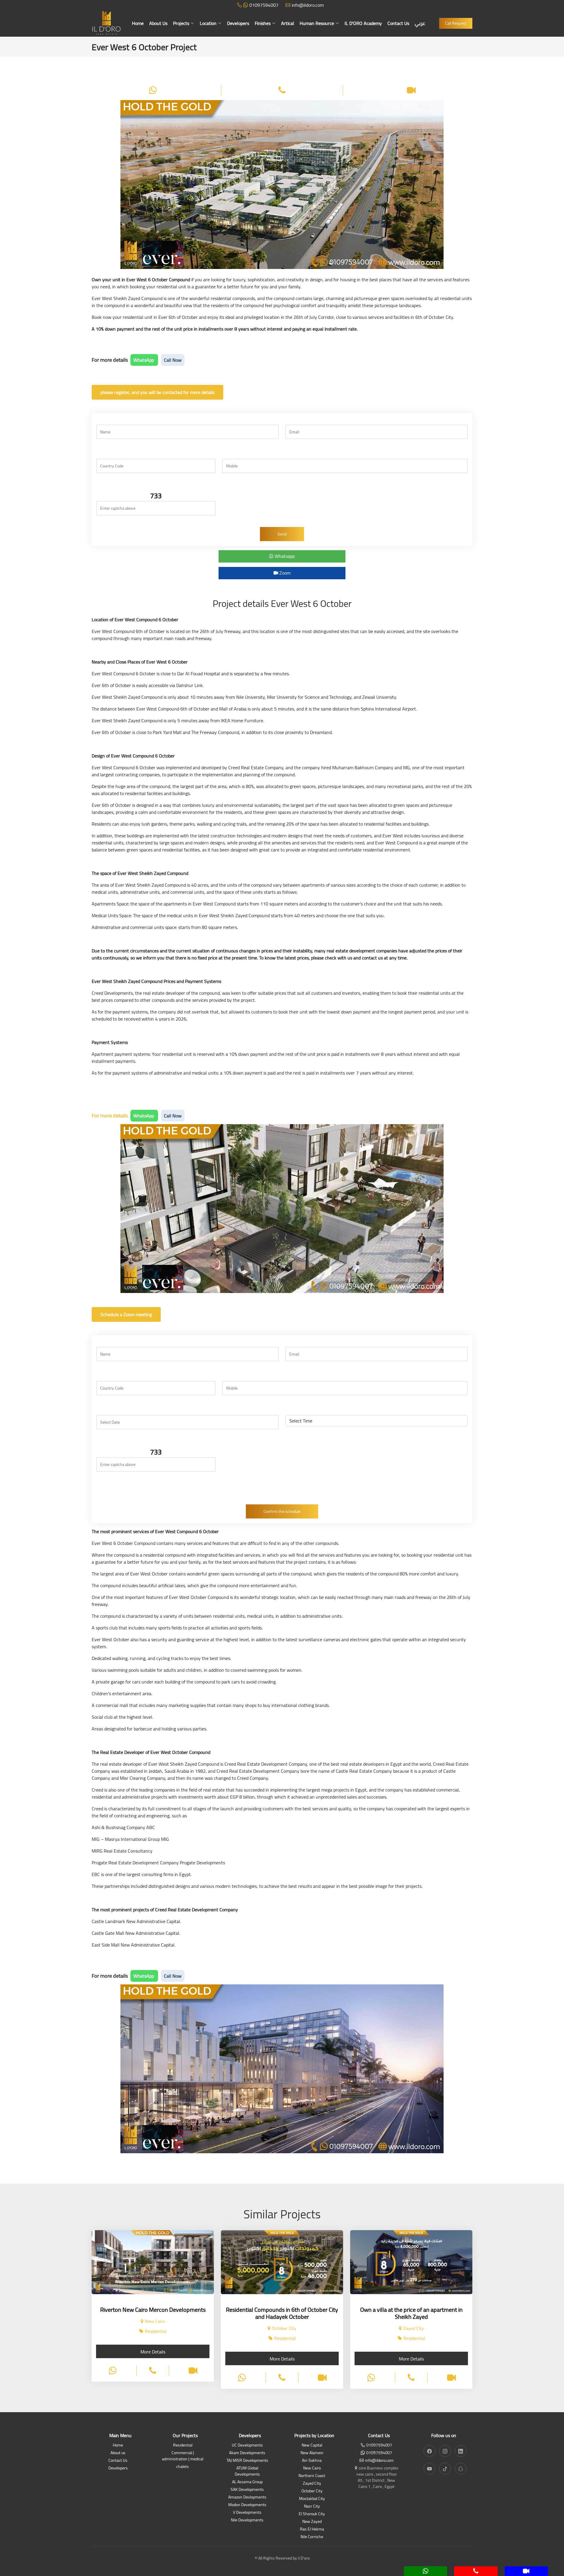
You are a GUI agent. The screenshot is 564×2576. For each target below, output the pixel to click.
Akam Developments (247, 2453)
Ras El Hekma (312, 2529)
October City (312, 2491)
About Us (158, 23)
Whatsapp (284, 556)
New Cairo (312, 2468)
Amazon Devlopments (247, 2497)
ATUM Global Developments (247, 2471)
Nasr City (312, 2507)
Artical (288, 23)
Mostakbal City (312, 2499)
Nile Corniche (312, 2537)
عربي (420, 23)
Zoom (284, 573)
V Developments (247, 2513)
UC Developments (247, 2445)
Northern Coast (312, 2476)
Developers (238, 23)
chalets (183, 2467)
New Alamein (312, 2453)
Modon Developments (247, 2505)
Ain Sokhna (312, 2461)
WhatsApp (144, 360)
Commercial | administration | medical (183, 2456)
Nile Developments (247, 2520)
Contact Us (398, 23)
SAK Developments (247, 2490)
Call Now (173, 360)
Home (138, 23)
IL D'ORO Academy (363, 23)
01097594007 (264, 5)
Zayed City (312, 2484)
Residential (183, 2445)
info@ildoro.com (308, 5)
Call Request (456, 23)
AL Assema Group (247, 2482)
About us (118, 2453)
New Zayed (312, 2522)
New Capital (312, 2445)
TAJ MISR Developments (247, 2461)
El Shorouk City (312, 2514)
